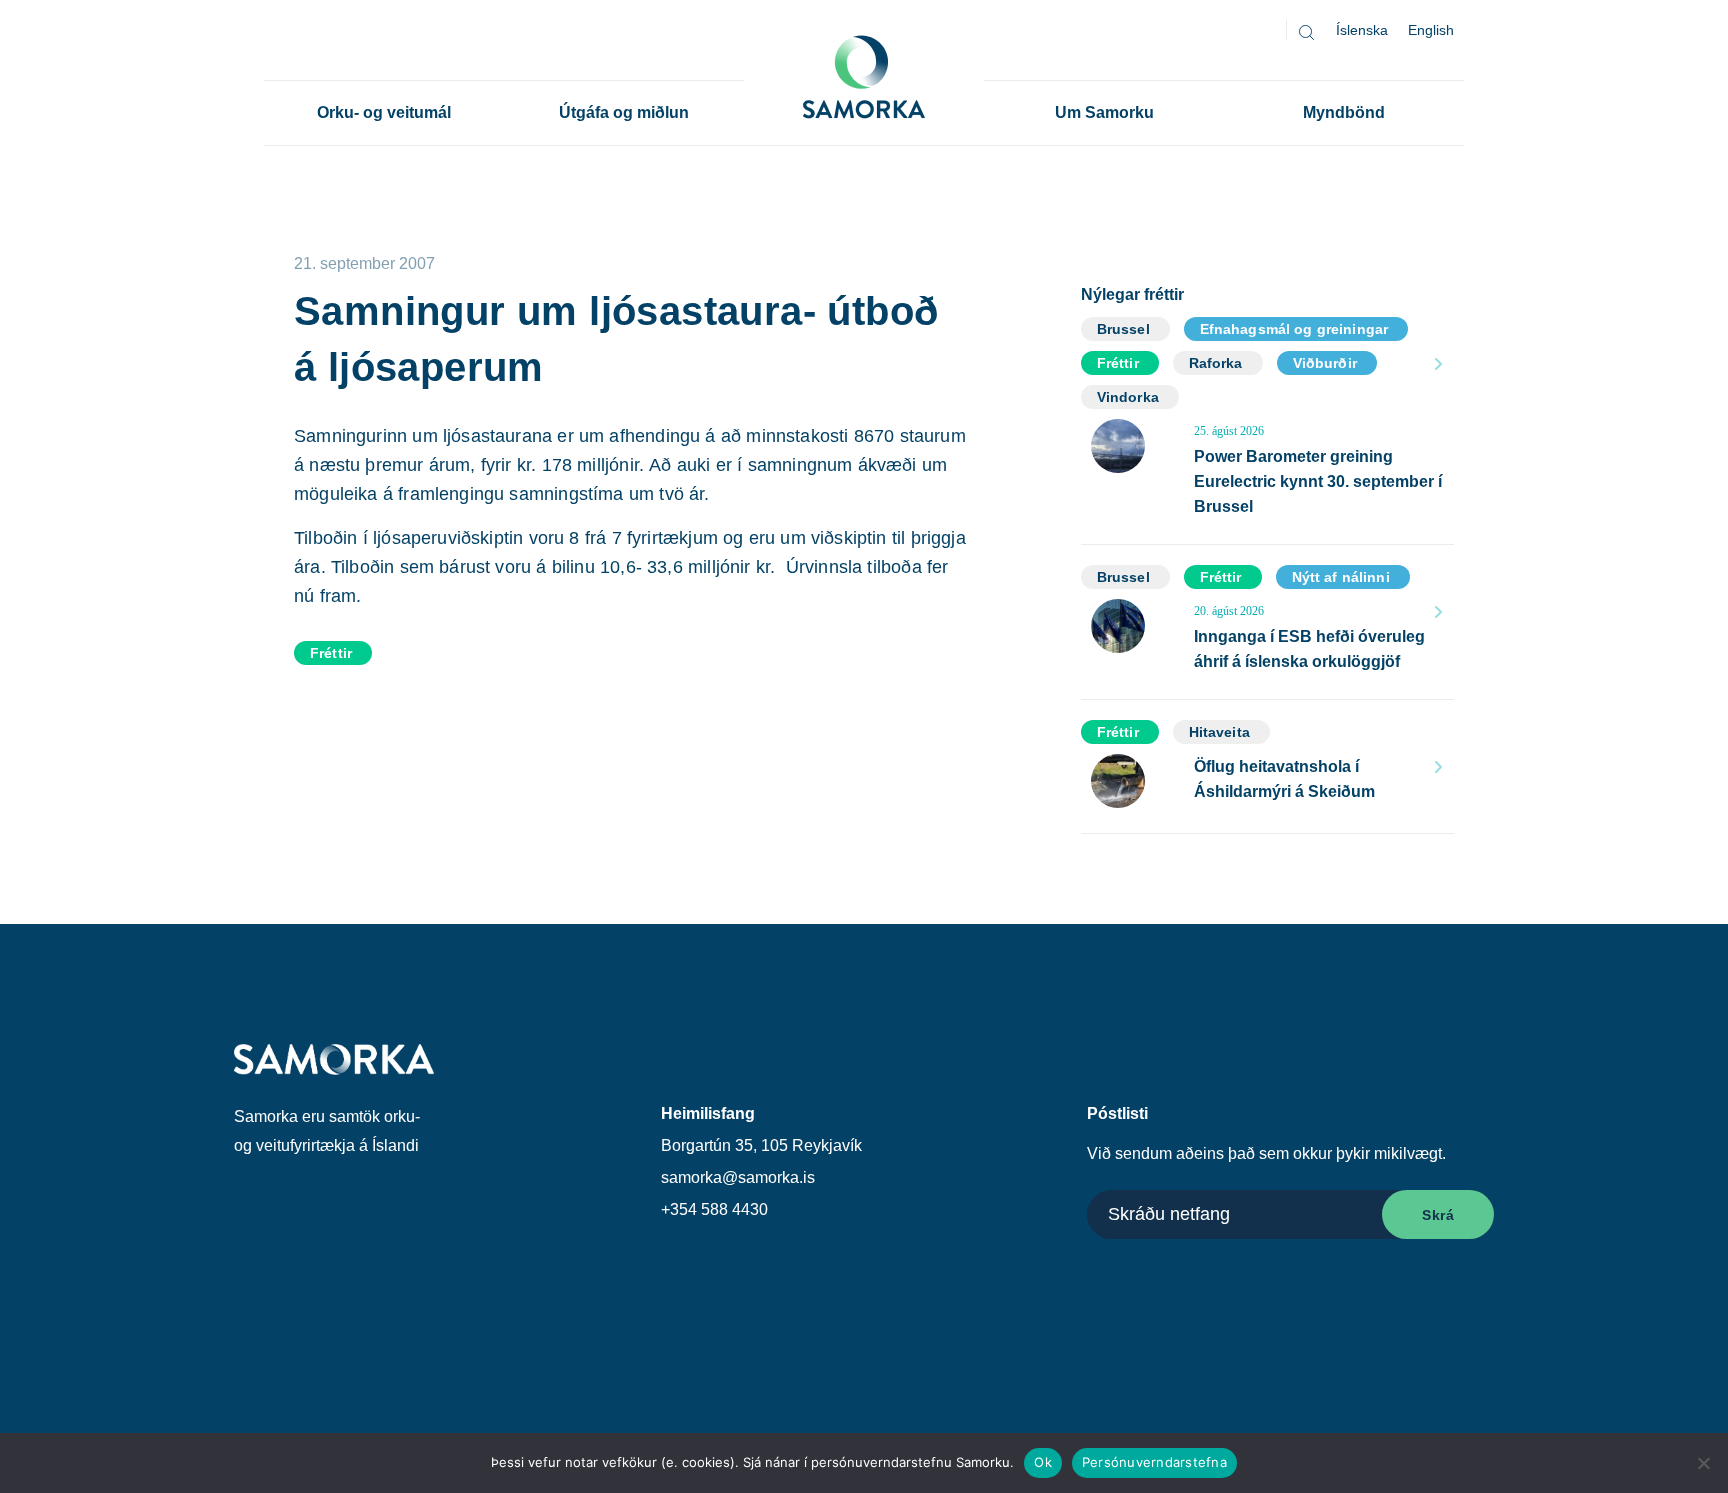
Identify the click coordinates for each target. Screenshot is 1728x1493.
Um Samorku (1104, 112)
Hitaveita (1219, 732)
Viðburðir (1325, 363)
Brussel (1123, 329)
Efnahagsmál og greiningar (1294, 329)
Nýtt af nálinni (1341, 577)
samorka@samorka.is (738, 1177)
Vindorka (1128, 397)
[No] (1703, 1463)
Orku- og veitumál (384, 112)
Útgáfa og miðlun (624, 112)
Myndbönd (1344, 112)
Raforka (1216, 363)
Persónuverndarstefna (1154, 1462)
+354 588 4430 (714, 1209)
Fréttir (331, 653)
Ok (1043, 1462)
